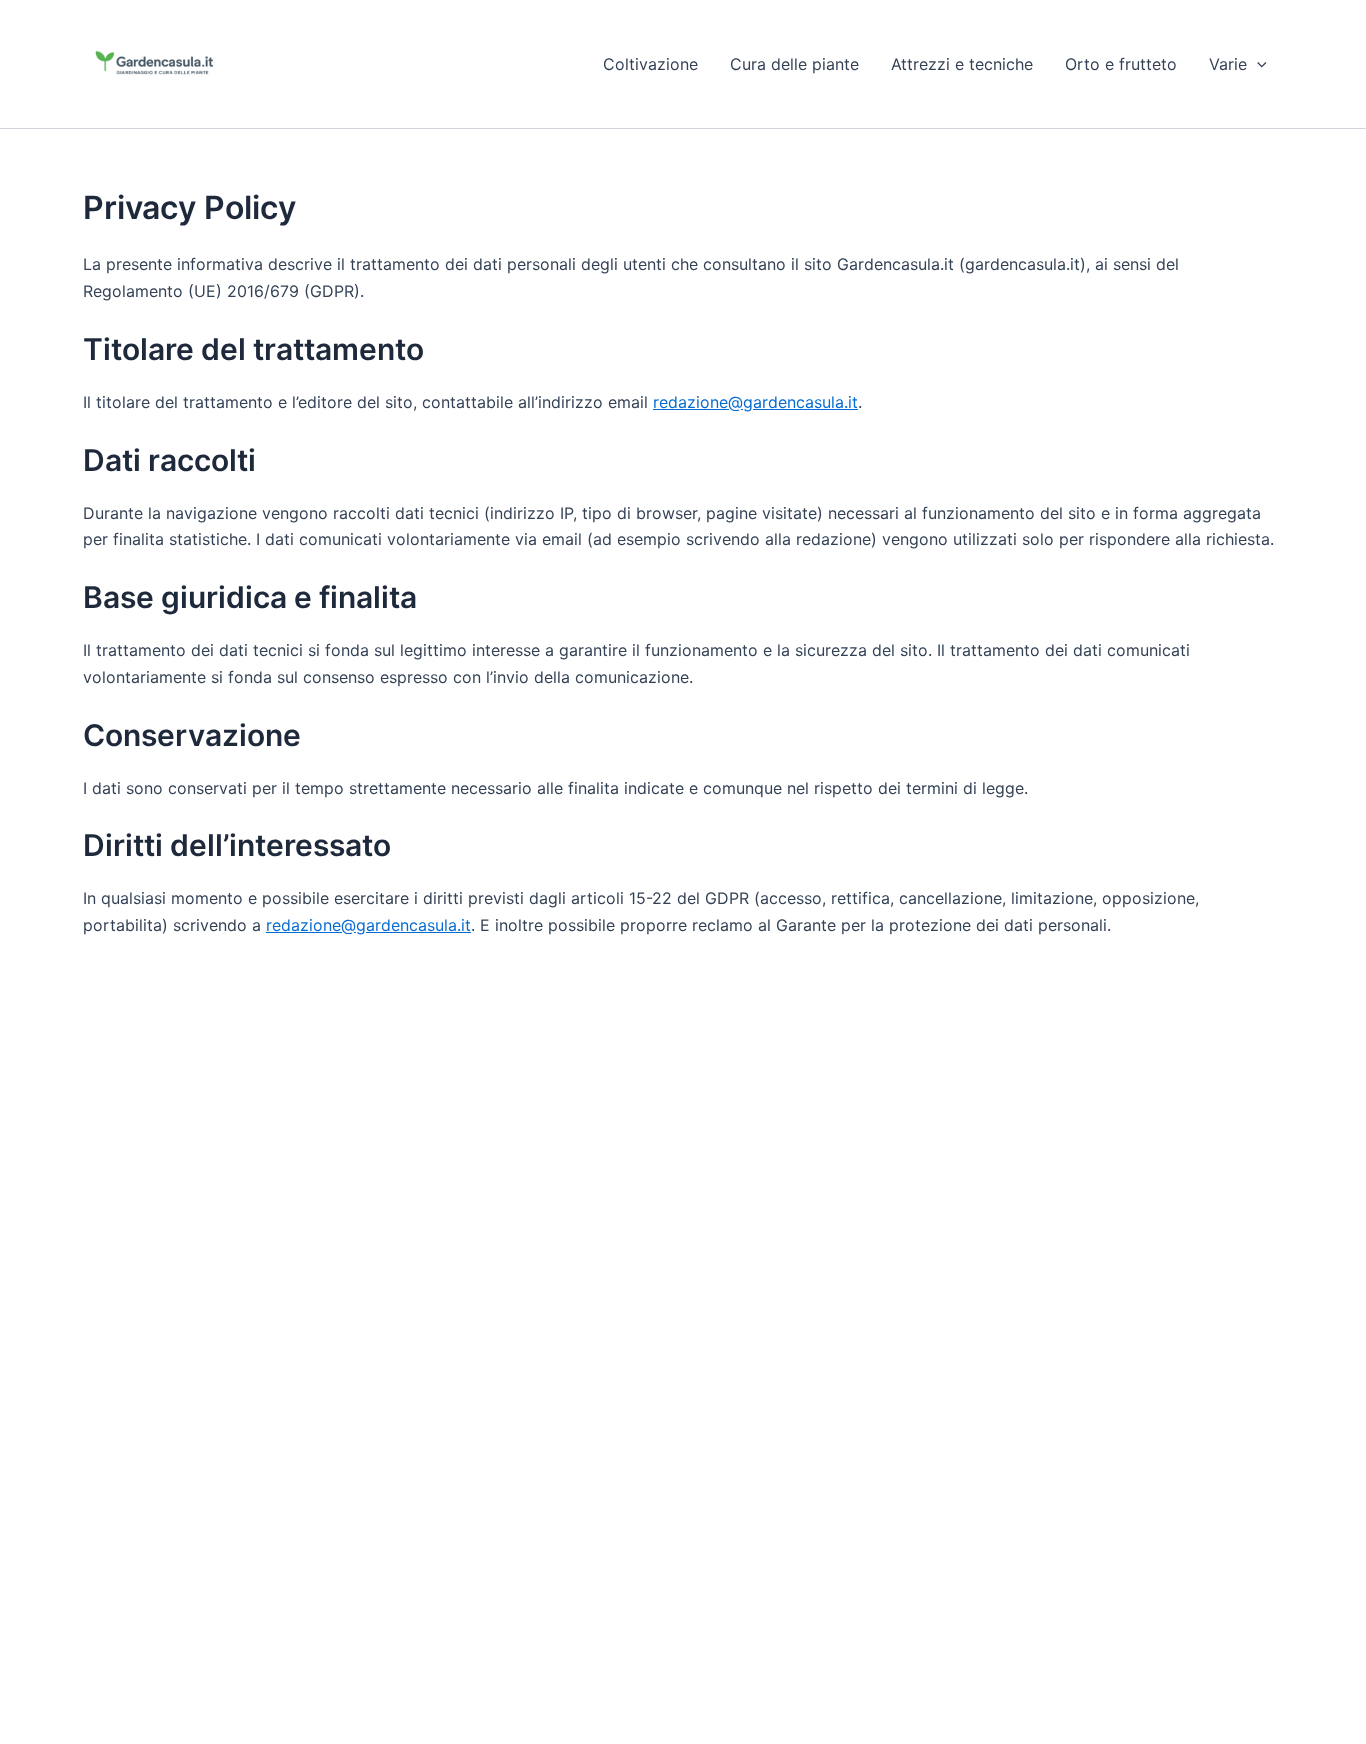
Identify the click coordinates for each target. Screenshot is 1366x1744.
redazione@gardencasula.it (755, 402)
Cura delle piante (794, 64)
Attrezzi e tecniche (962, 64)
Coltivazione (650, 64)
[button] (1257, 64)
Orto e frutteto (1121, 64)
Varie (1228, 64)
